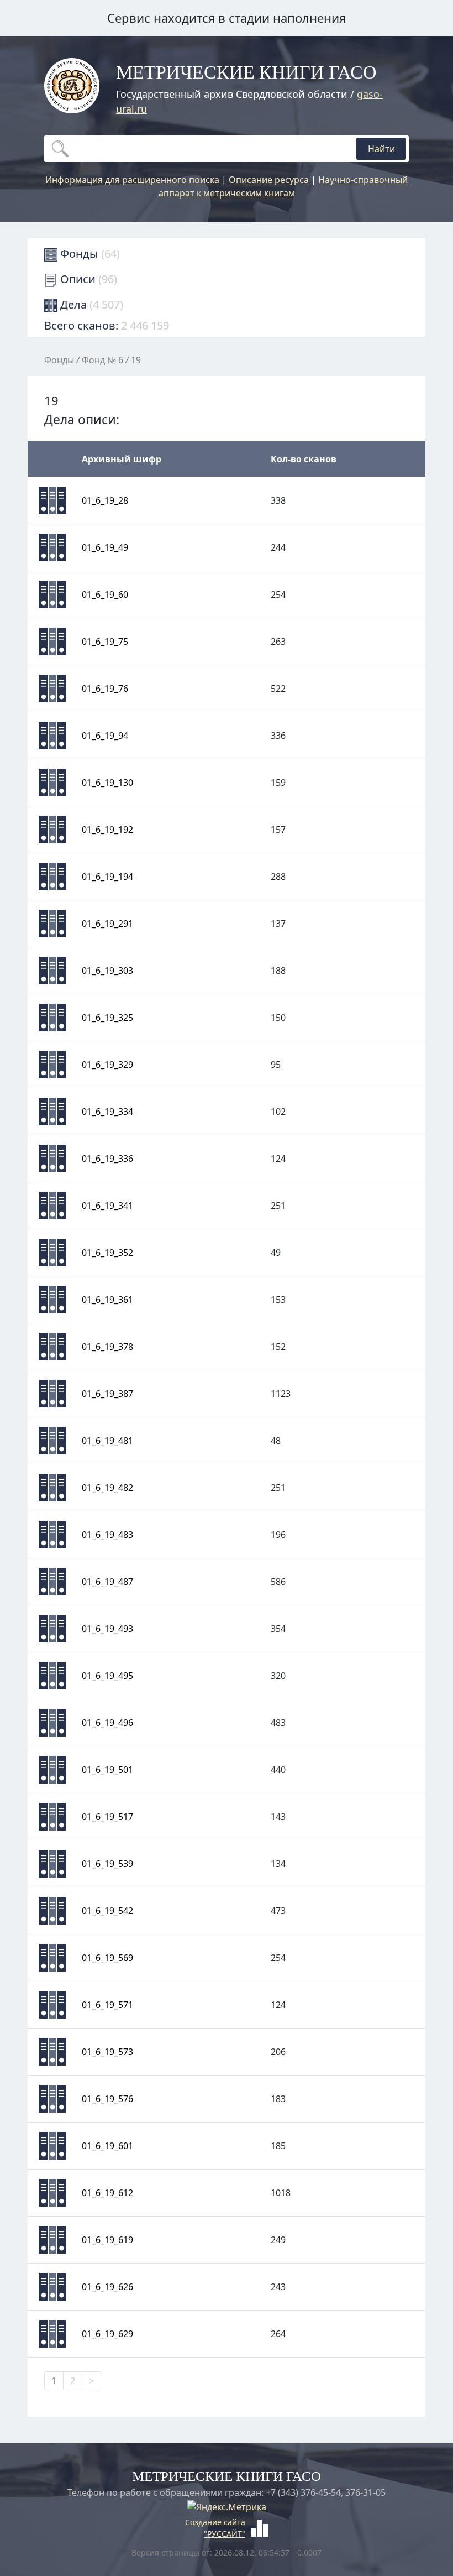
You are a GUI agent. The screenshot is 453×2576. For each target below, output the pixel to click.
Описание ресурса (269, 180)
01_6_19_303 (107, 971)
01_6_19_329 (107, 1065)
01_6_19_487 (107, 1582)
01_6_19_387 (107, 1394)
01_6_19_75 (105, 642)
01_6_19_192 (107, 830)
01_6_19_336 (107, 1159)
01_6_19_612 (107, 2193)
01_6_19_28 (105, 500)
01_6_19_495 (107, 1676)
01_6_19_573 (107, 2052)
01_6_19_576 (107, 2099)
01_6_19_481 (107, 1441)
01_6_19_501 (107, 1770)
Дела (90, 304)
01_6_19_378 (107, 1347)
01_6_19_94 (105, 736)
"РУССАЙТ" (225, 2534)
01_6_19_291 (107, 924)
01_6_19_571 (107, 2005)
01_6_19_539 (107, 1864)
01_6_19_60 (105, 595)
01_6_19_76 (105, 689)
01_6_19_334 (107, 1112)
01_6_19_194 (107, 877)
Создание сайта (215, 2522)
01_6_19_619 (107, 2240)
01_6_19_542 (107, 1911)
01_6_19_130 (107, 783)
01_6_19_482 (107, 1488)
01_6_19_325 (107, 1018)
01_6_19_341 (107, 1206)
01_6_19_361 (107, 1300)
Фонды (89, 254)
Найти (381, 149)
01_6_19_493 (107, 1629)
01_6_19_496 (107, 1723)
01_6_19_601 (107, 2146)
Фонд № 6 (102, 360)
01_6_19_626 (107, 2287)
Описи (87, 279)
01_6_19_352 (107, 1253)
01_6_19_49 (105, 547)
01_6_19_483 (107, 1535)
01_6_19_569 (107, 1958)
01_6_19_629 (107, 2334)
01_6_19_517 (107, 1817)
